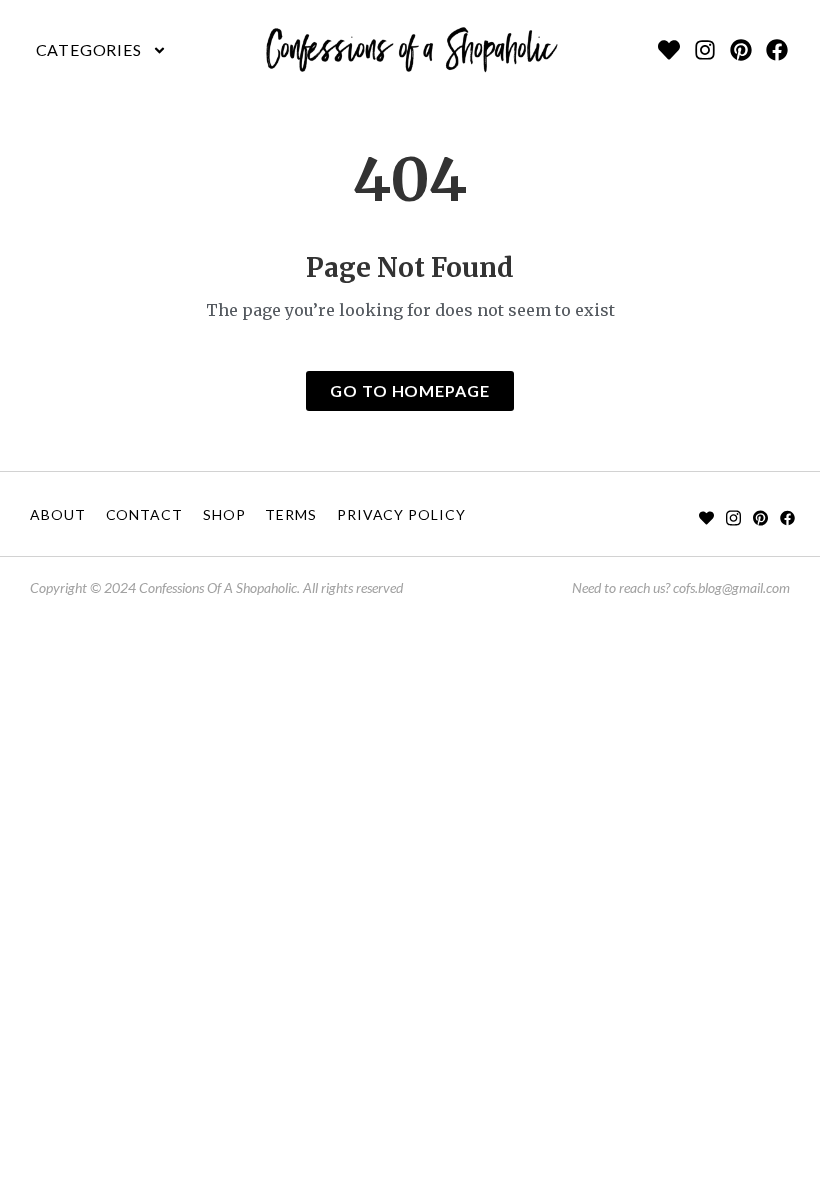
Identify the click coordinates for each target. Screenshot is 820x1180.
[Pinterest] (741, 50)
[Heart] (669, 50)
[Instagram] (705, 50)
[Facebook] (777, 50)
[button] (101, 50)
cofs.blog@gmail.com (731, 587)
